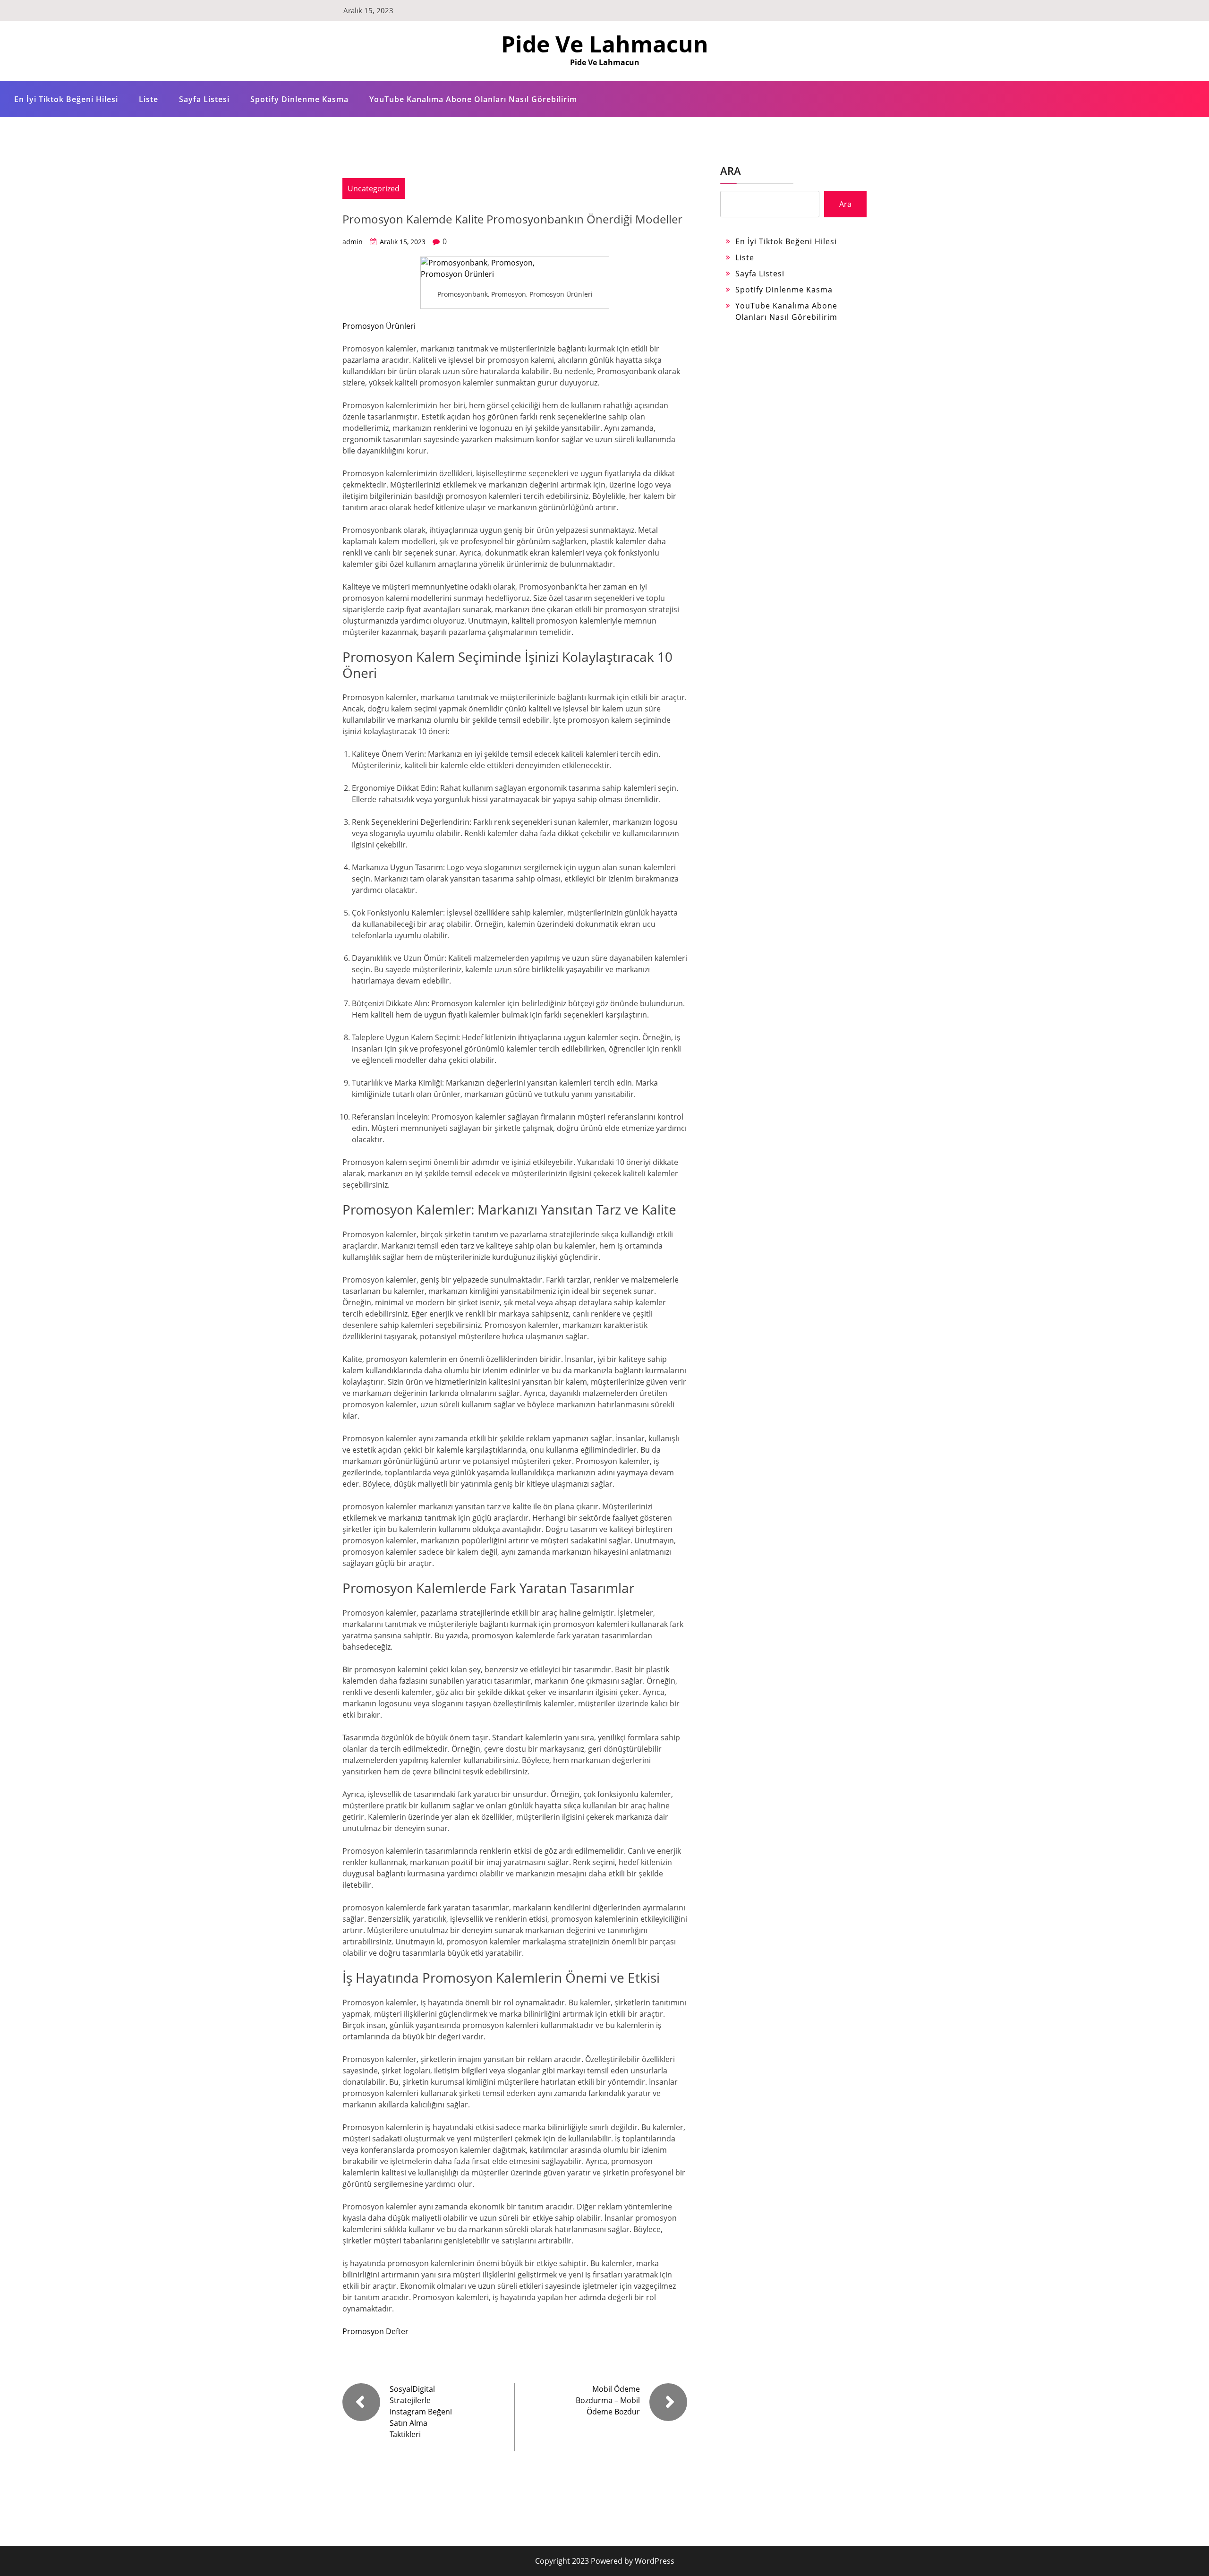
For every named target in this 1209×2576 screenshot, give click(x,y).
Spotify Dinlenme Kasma (299, 99)
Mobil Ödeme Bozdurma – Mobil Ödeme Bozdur (608, 2400)
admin (353, 242)
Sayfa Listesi (204, 99)
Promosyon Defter (375, 2331)
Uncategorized (374, 188)
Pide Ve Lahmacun (605, 44)
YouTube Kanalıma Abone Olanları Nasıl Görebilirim (473, 99)
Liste (149, 99)
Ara (731, 171)
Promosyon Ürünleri (379, 326)
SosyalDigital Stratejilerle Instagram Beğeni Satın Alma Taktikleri (421, 2412)
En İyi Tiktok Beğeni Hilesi (66, 99)
